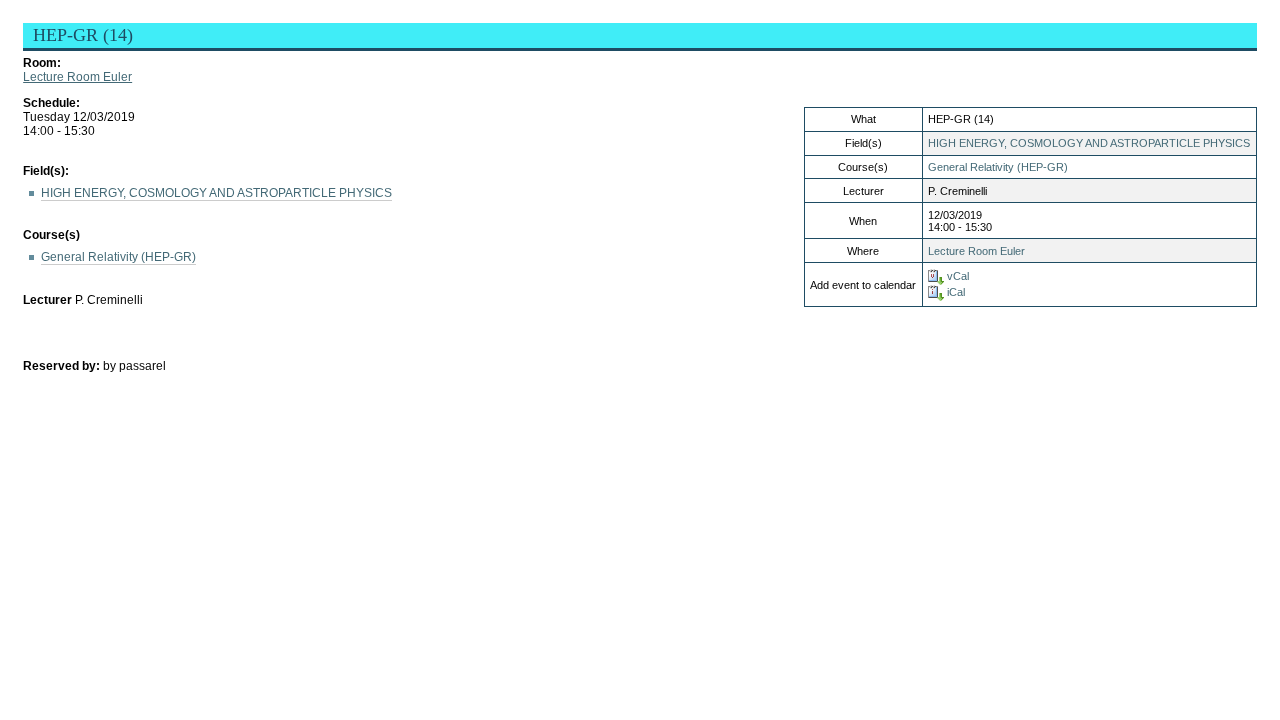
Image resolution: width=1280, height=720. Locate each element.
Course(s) (51, 235)
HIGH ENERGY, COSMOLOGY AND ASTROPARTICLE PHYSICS (1089, 143)
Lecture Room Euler (77, 77)
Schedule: (51, 103)
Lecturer (47, 300)
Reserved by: (63, 366)
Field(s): (46, 171)
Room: (42, 63)
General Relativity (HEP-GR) (998, 167)
